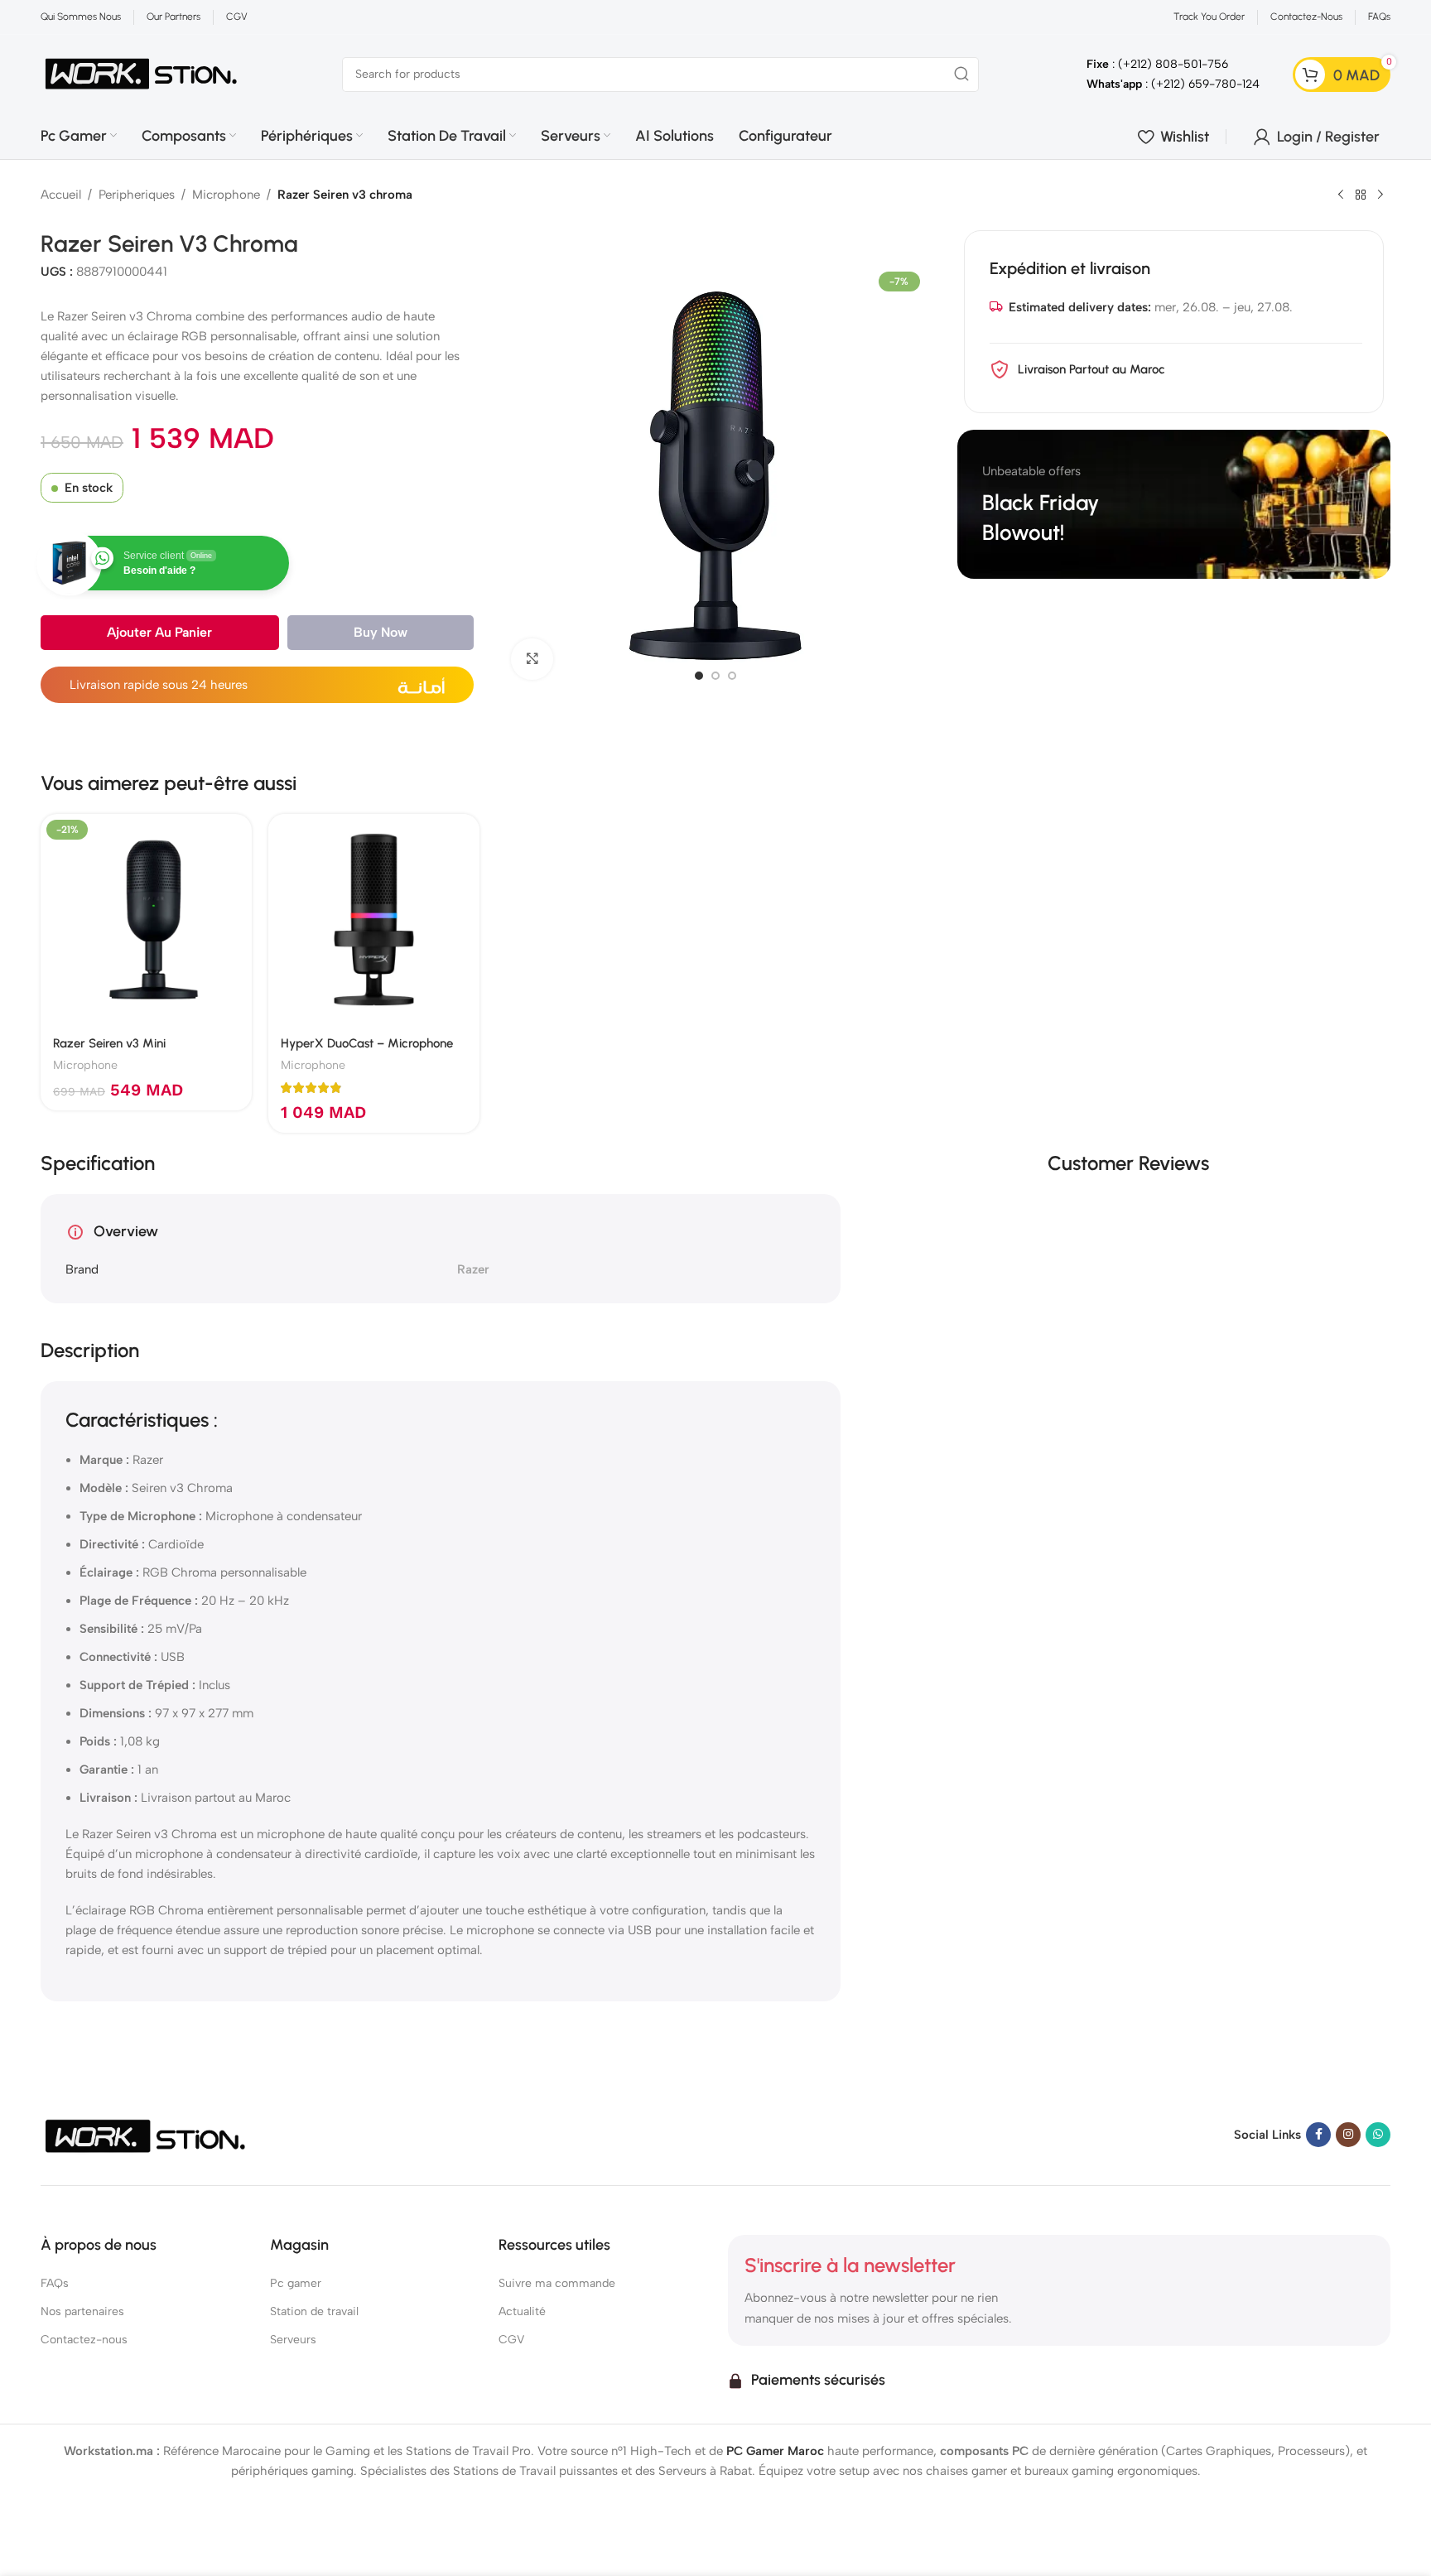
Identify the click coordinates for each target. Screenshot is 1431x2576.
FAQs (55, 2283)
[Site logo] (142, 73)
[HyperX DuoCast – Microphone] (374, 920)
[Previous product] (1341, 195)
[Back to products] (1361, 195)
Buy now (381, 632)
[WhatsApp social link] (1378, 2135)
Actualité (522, 2311)
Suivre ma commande (557, 2283)
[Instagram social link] (1348, 2135)
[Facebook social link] (1318, 2135)
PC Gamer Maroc (775, 2451)
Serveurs (293, 2340)
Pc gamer (296, 2283)
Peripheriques (137, 195)
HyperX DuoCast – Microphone (367, 1043)
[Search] (961, 75)
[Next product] (1380, 195)
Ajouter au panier (159, 632)
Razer (473, 1269)
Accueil (61, 195)
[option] (699, 676)
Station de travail (314, 2311)
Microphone (226, 195)
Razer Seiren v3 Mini (109, 1043)
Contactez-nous (84, 2340)
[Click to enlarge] (532, 659)
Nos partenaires (82, 2311)
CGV (511, 2340)
